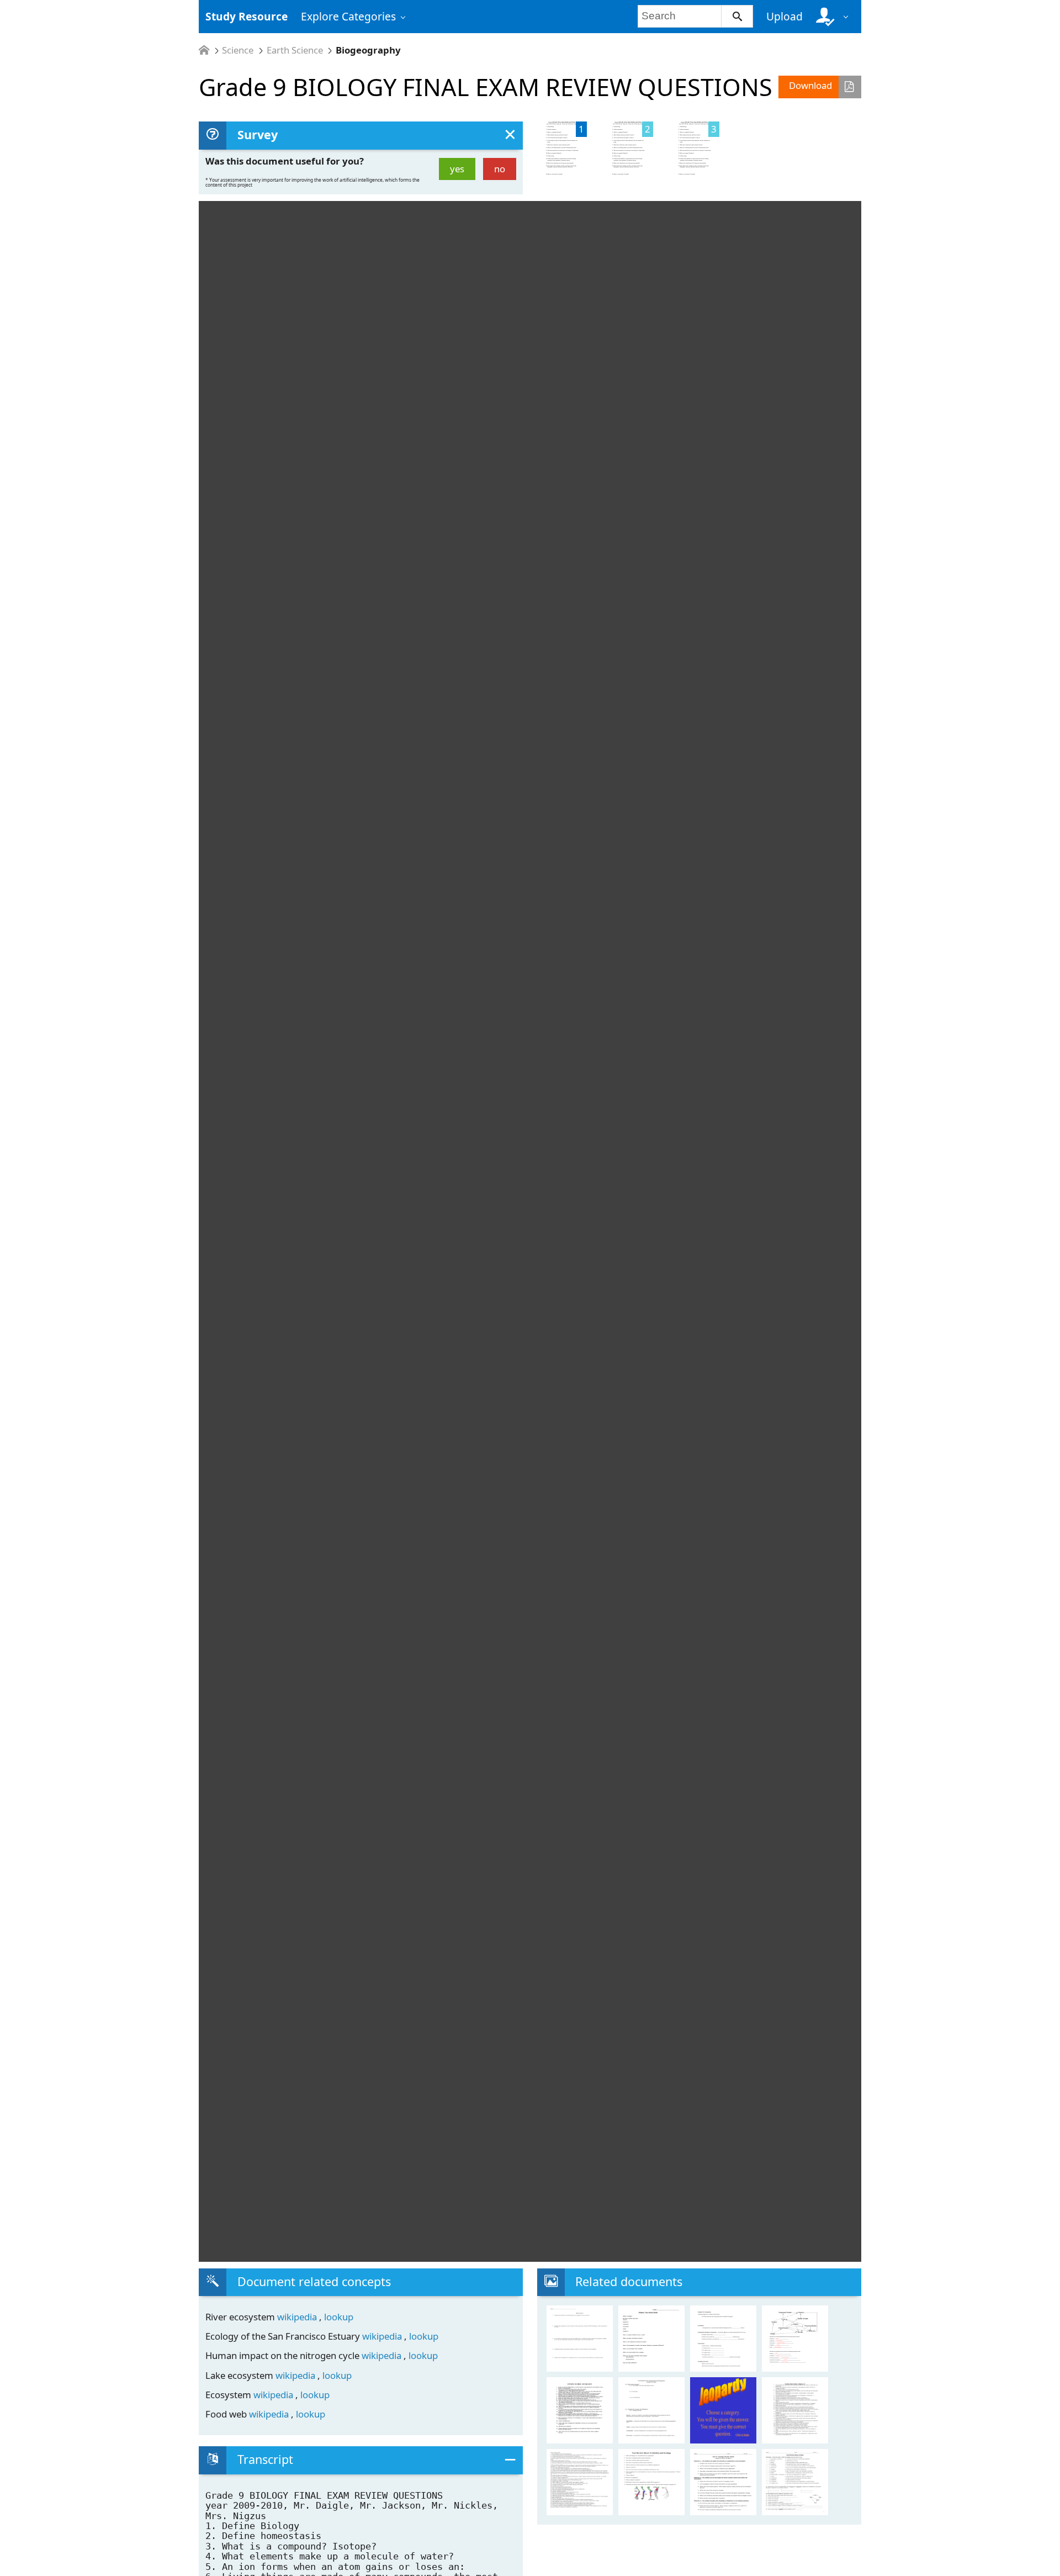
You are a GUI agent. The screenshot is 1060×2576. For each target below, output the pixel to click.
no (500, 169)
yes (457, 169)
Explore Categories (348, 16)
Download (810, 85)
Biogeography (368, 51)
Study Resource (247, 16)
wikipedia (298, 2317)
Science (238, 51)
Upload (785, 16)
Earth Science (295, 51)
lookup (339, 2317)
